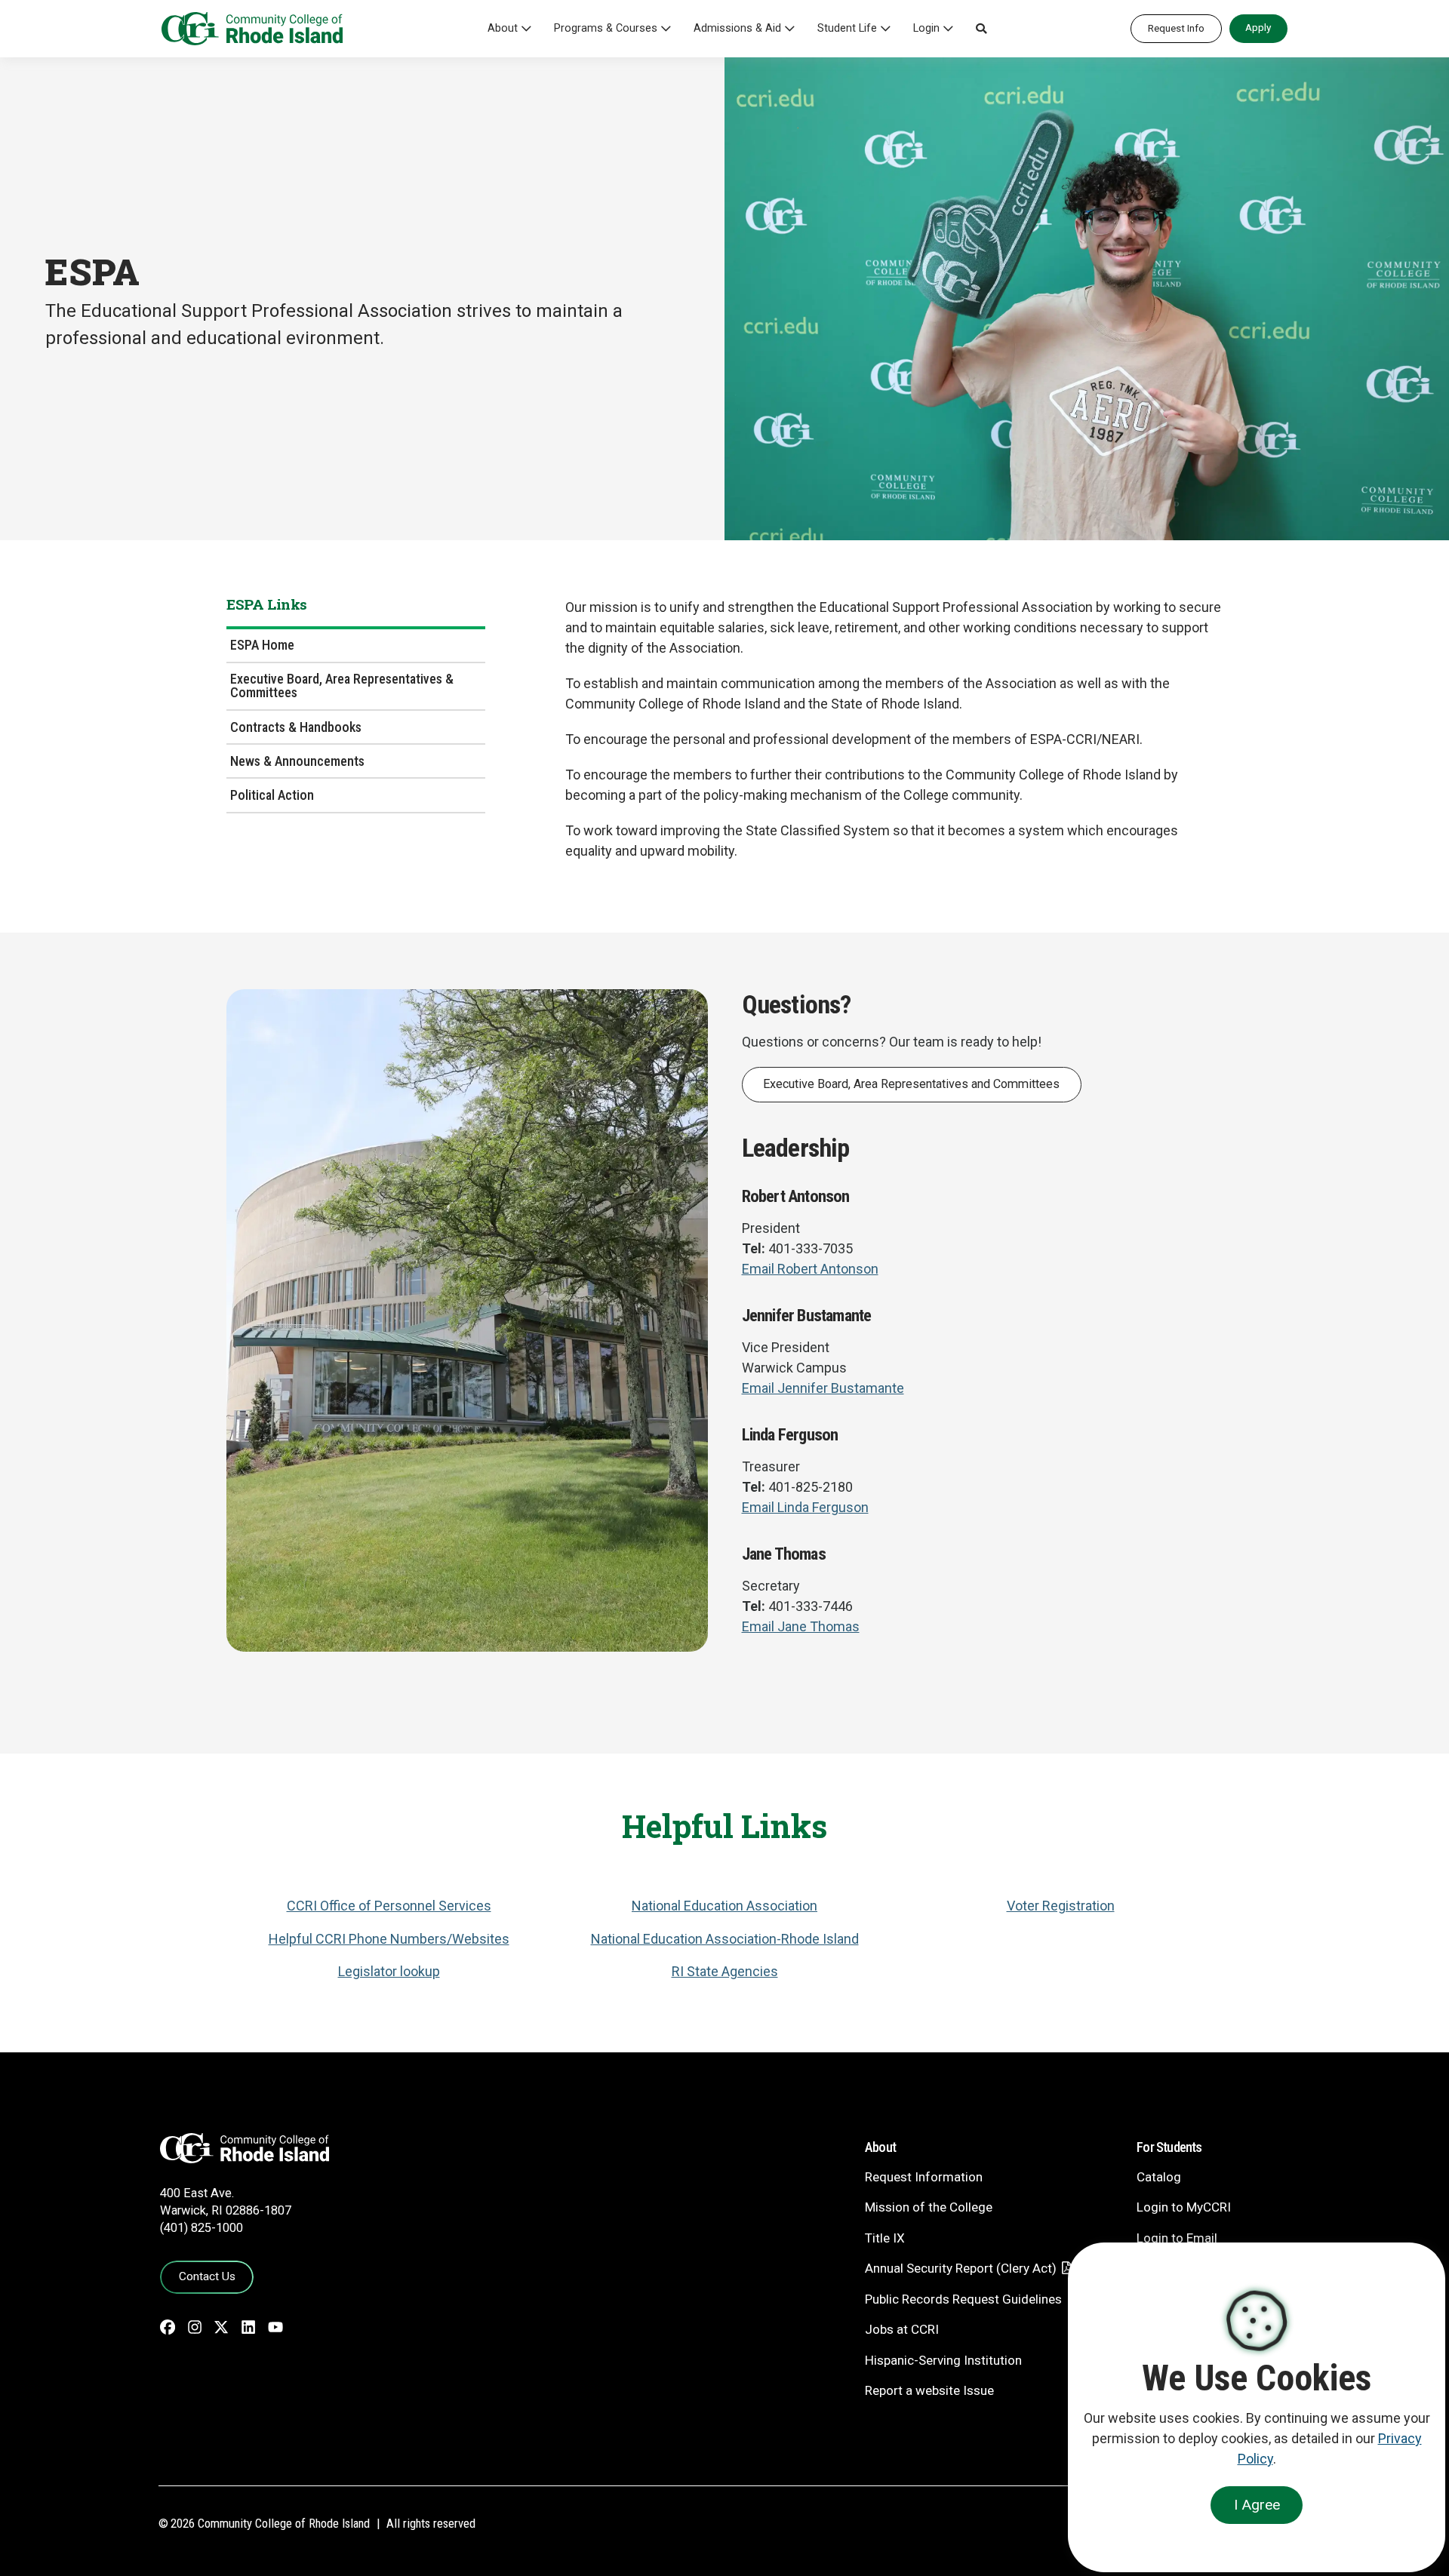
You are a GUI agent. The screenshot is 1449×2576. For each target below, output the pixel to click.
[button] (981, 29)
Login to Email (1177, 2238)
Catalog (1159, 2177)
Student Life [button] (847, 28)
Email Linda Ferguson (805, 1507)
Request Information (924, 2177)
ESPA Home (262, 645)
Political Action (272, 795)
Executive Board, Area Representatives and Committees (911, 1084)
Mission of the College (929, 2207)
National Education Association (724, 1906)
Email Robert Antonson (810, 1269)
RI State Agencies (725, 1971)
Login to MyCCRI (1184, 2207)
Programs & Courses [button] (606, 28)
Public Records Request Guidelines (963, 2299)
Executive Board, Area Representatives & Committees (342, 685)
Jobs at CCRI (902, 2329)
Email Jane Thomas (801, 1626)
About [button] (503, 28)
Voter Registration (1061, 1906)
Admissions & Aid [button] (737, 28)
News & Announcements (297, 761)
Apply (1258, 27)
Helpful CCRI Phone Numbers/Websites (389, 1939)
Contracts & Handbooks (296, 727)
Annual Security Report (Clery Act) (961, 2268)
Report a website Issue (929, 2390)
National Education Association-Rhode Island (725, 1939)
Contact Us (207, 2276)
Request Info (1176, 28)
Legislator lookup (389, 1971)
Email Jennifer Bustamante (823, 1388)
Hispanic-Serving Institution (943, 2360)
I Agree (1257, 2505)
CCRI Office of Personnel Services (389, 1906)
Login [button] (926, 28)
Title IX (885, 2238)
